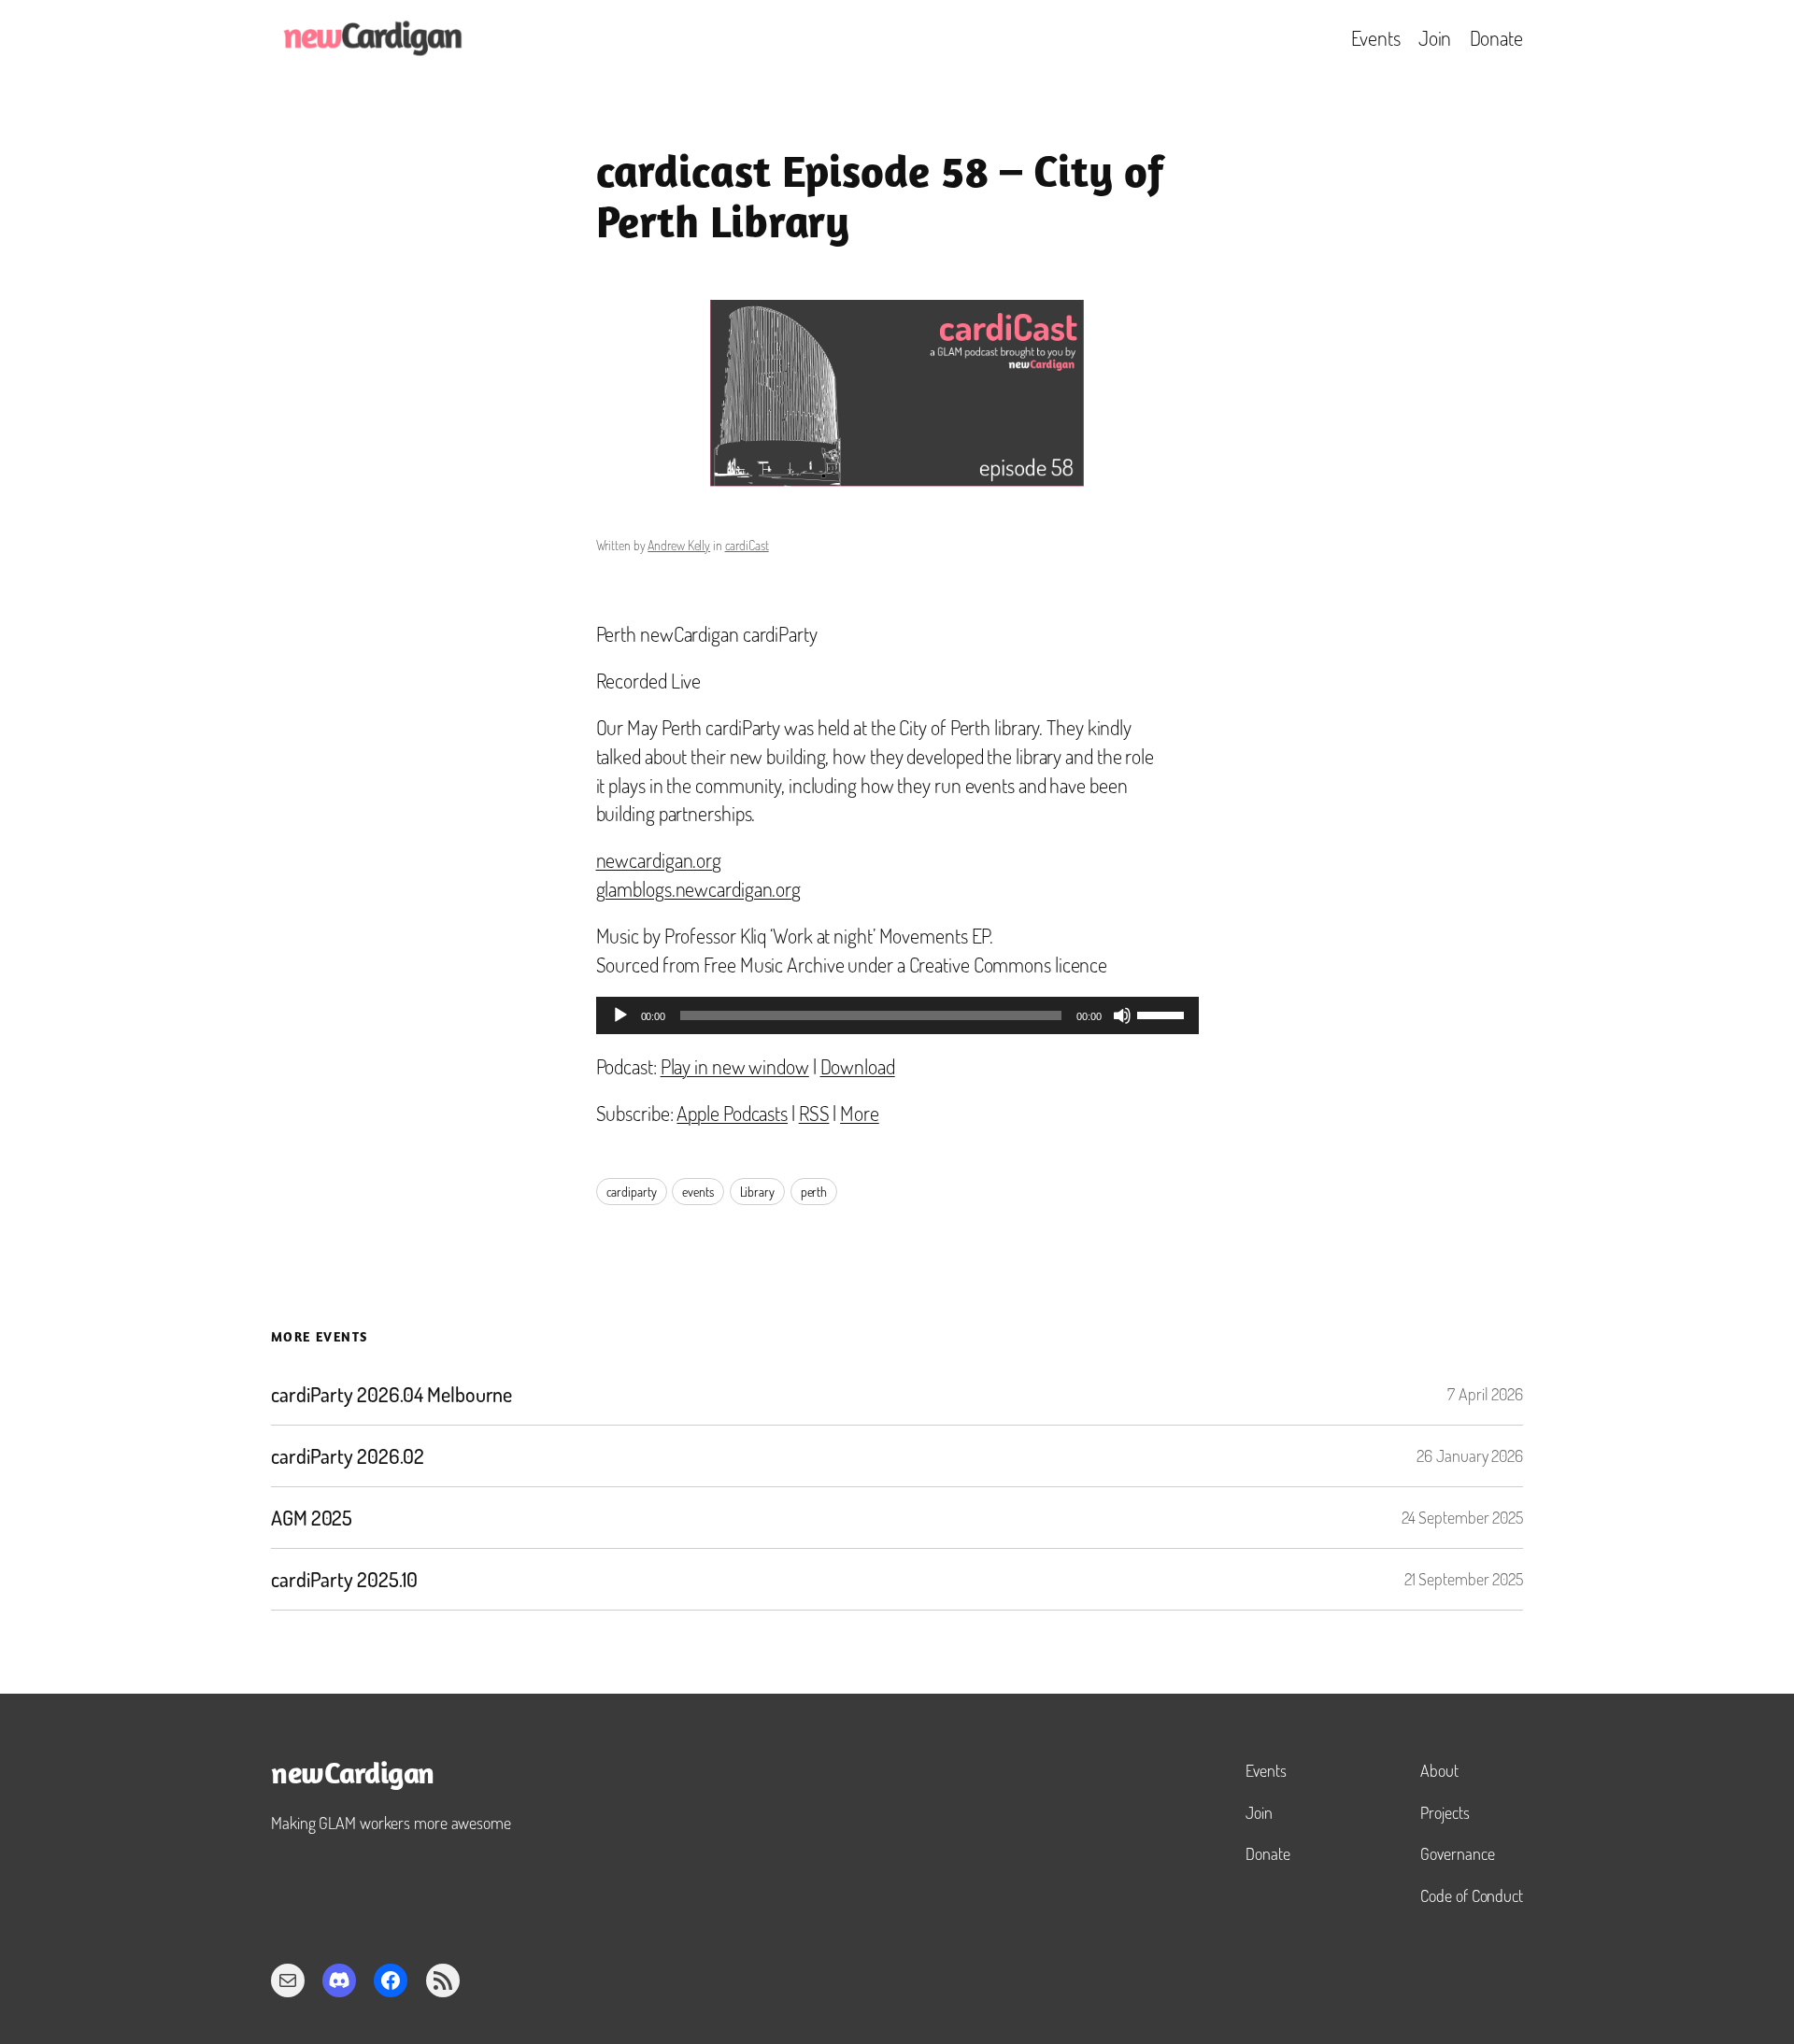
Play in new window (735, 1066)
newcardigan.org (659, 859)
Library (757, 1192)
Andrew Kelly (679, 545)
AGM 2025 (312, 1518)
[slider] (1163, 1014)
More (860, 1113)
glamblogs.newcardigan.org (699, 888)
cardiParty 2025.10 (344, 1579)
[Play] (620, 1015)
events (698, 1192)
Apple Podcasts (732, 1113)
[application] (897, 1015)
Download (858, 1066)
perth (814, 1192)
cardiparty (632, 1192)
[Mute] (1122, 1015)
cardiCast (747, 545)
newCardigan (353, 1776)
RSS (814, 1113)
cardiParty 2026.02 (348, 1456)
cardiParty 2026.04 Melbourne (392, 1394)
